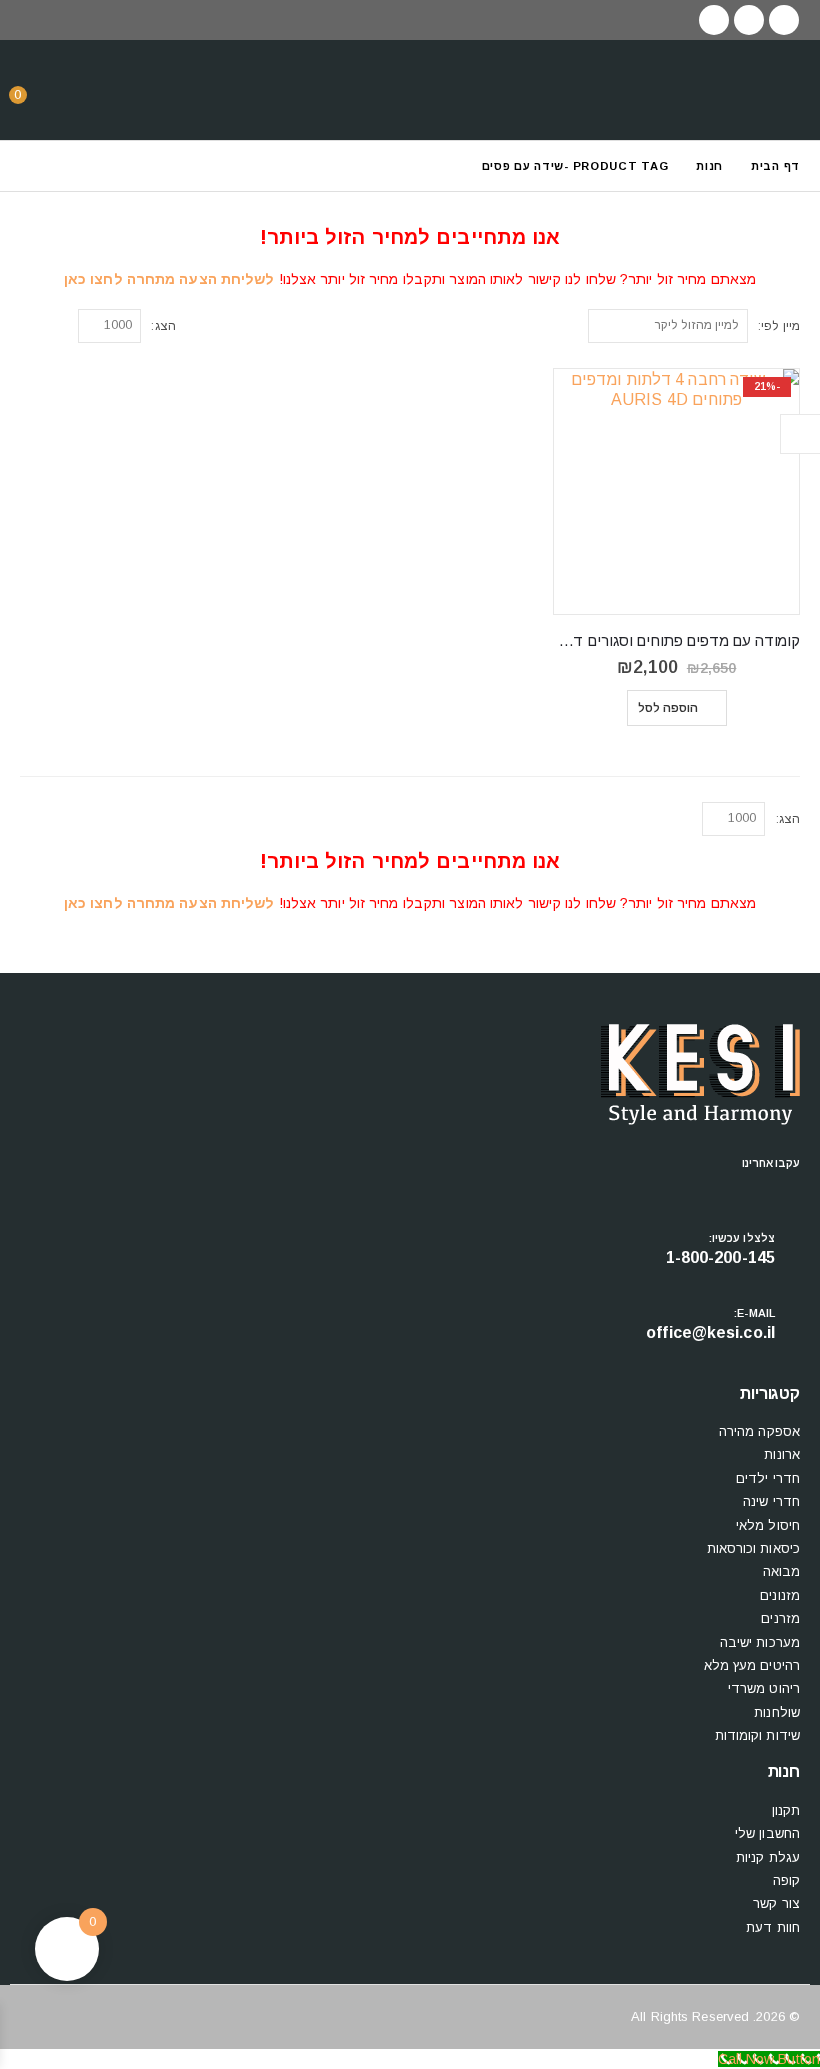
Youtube (751, 1188)
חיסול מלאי (768, 1525)
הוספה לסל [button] (668, 708)
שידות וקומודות (757, 1735)
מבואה (782, 1571)
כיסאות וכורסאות (754, 1548)
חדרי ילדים (768, 1478)
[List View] (29, 323)
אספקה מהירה (759, 1431)
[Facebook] (784, 20)
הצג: (163, 326)
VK (683, 1188)
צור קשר (776, 1903)
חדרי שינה (771, 1501)
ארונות (782, 1454)
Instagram (717, 1188)
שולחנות (777, 1712)
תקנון (786, 1810)
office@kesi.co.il (710, 1332)
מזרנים (780, 1618)
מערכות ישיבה (760, 1642)
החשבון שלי (767, 1833)
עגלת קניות (768, 1857)
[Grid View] (52, 323)
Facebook (785, 1188)
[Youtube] (749, 20)
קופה (786, 1880)
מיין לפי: (779, 326)
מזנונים (780, 1595)
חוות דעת (773, 1927)
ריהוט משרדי (764, 1688)
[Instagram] (714, 20)
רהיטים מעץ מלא (752, 1665)
